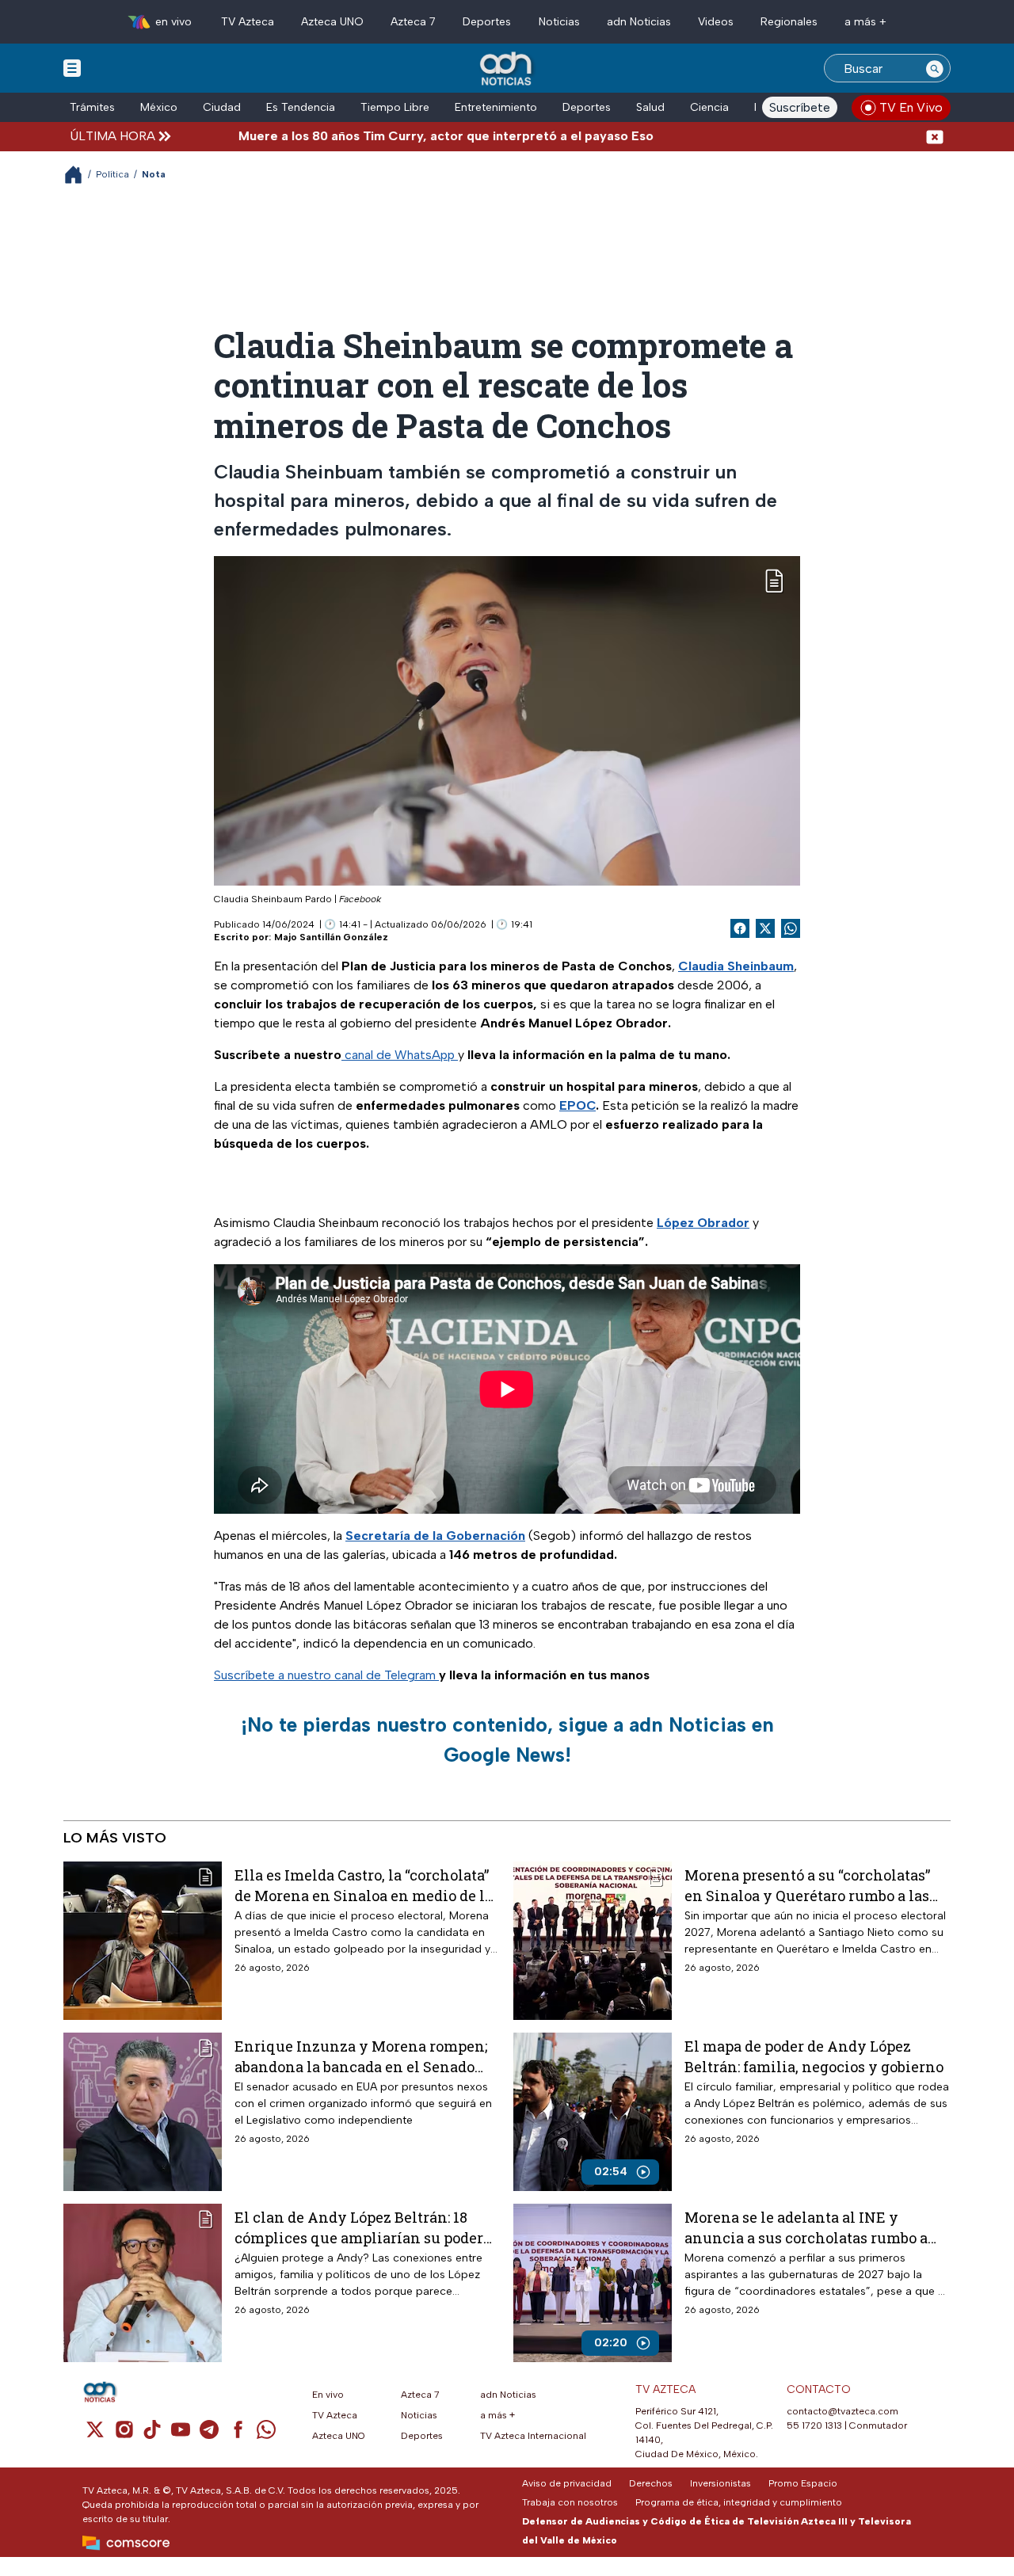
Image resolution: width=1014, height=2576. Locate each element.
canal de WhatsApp (400, 1055)
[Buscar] (935, 68)
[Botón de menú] (72, 67)
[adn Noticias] (507, 69)
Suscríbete (800, 107)
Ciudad (222, 107)
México (159, 107)
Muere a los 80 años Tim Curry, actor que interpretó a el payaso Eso (383, 136)
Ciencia (709, 107)
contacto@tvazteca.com (842, 2411)
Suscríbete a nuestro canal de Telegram (326, 1675)
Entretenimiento (496, 107)
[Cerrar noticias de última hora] (935, 136)
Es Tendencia (301, 107)
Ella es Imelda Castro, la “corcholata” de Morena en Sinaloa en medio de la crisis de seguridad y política (364, 1885)
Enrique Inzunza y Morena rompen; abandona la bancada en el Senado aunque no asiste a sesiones (361, 2056)
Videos (716, 22)
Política (112, 174)
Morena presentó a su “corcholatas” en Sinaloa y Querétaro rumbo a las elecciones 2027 (807, 1885)
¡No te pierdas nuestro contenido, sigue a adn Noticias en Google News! (507, 1740)
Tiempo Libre (395, 107)
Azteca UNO (332, 22)
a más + (865, 22)
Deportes (487, 22)
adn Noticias (639, 22)
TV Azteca (248, 22)
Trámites (92, 107)
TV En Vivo (911, 107)
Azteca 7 (413, 22)
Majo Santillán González (331, 937)
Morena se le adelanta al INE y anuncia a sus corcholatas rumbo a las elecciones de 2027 (806, 2227)
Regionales (789, 22)
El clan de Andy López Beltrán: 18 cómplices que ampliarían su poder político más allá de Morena (359, 2227)
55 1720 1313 (814, 2425)
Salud (650, 107)
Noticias (559, 22)
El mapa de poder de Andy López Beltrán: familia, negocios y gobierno (814, 2056)
